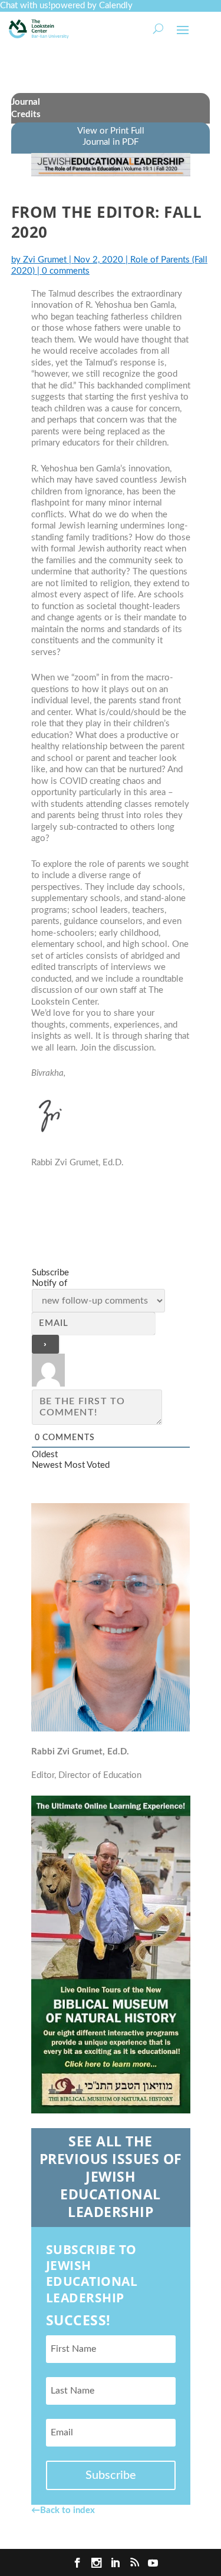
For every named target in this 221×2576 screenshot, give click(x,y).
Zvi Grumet (45, 260)
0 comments (66, 271)
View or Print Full (111, 131)
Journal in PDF (111, 142)
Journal (26, 102)
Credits (26, 114)
